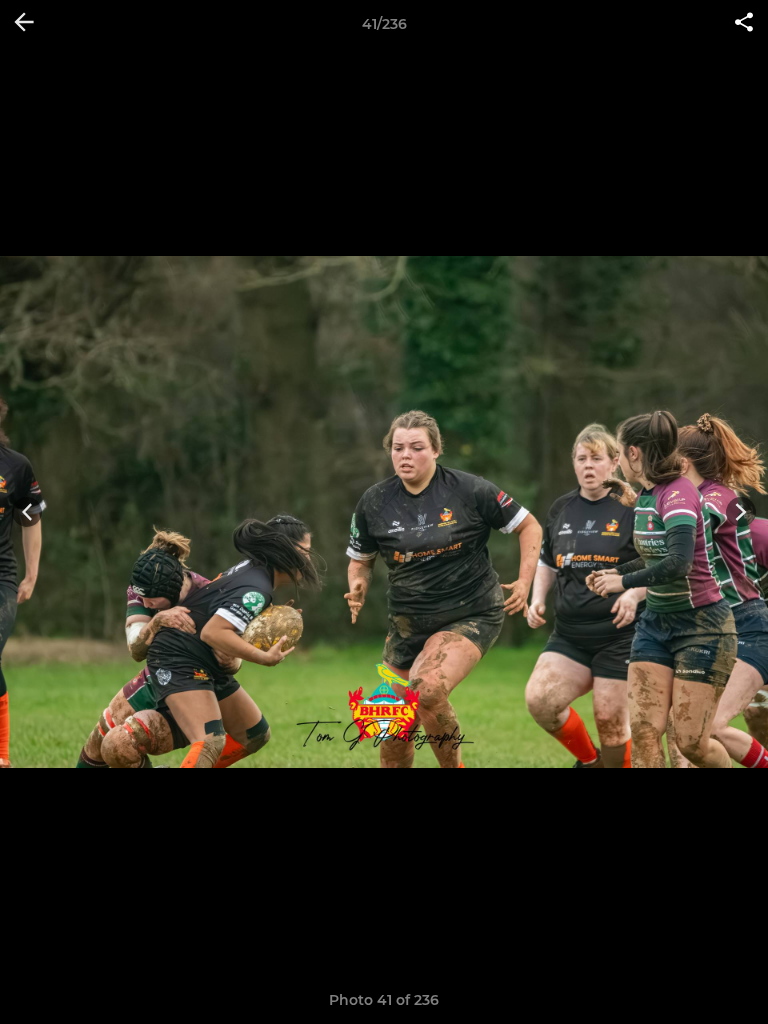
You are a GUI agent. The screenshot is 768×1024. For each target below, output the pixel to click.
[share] (744, 24)
